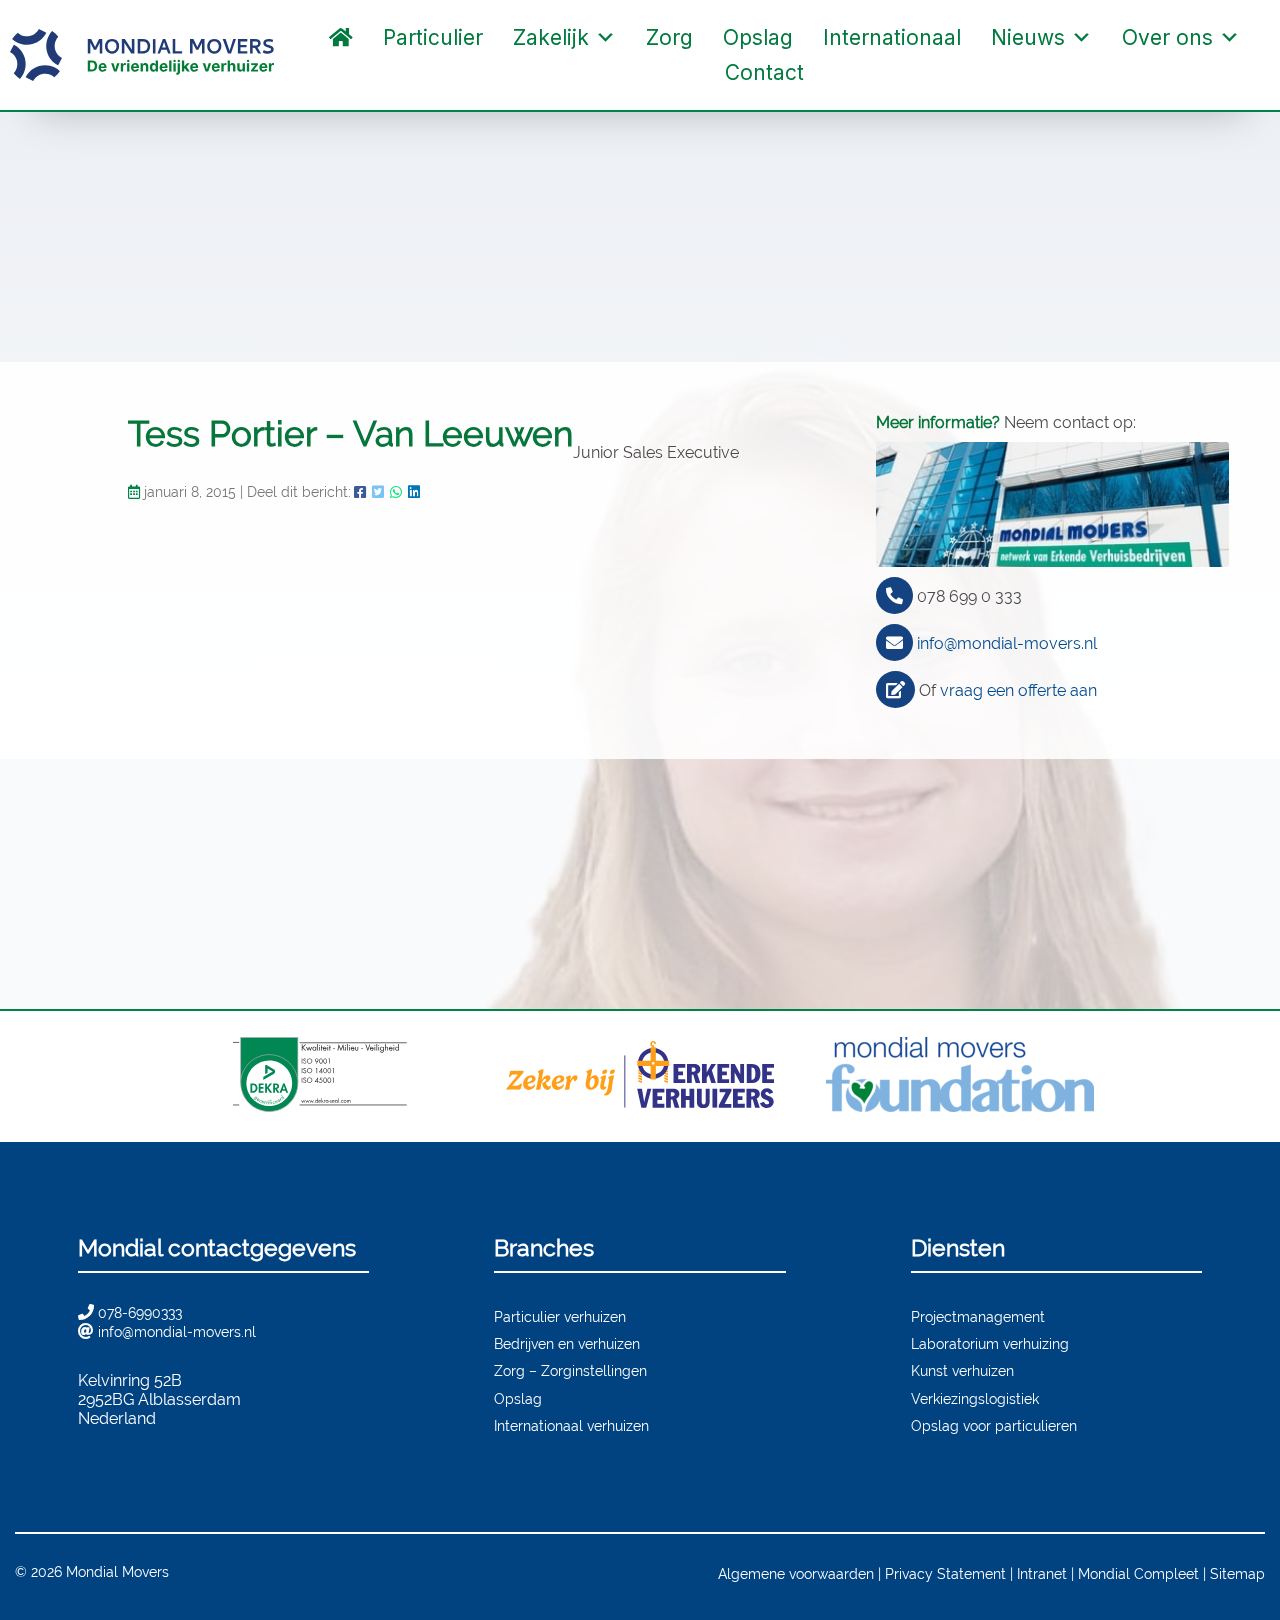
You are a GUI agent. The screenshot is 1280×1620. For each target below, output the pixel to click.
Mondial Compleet (1138, 1573)
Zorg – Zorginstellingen (570, 1370)
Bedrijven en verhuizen (567, 1343)
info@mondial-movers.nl (1007, 643)
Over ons (1167, 37)
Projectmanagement (978, 1316)
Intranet (1042, 1573)
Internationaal (892, 37)
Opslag (758, 37)
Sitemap (1237, 1573)
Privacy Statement (945, 1573)
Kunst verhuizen (962, 1370)
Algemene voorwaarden (796, 1573)
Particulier (433, 37)
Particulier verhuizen (560, 1316)
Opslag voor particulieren (994, 1425)
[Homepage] (341, 37)
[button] (839, 73)
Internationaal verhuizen (571, 1425)
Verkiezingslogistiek (975, 1398)
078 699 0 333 (969, 596)
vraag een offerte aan (1018, 690)
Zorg (669, 37)
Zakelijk (551, 37)
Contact (764, 72)
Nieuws (1028, 37)
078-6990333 (140, 1312)
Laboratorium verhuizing (990, 1343)
